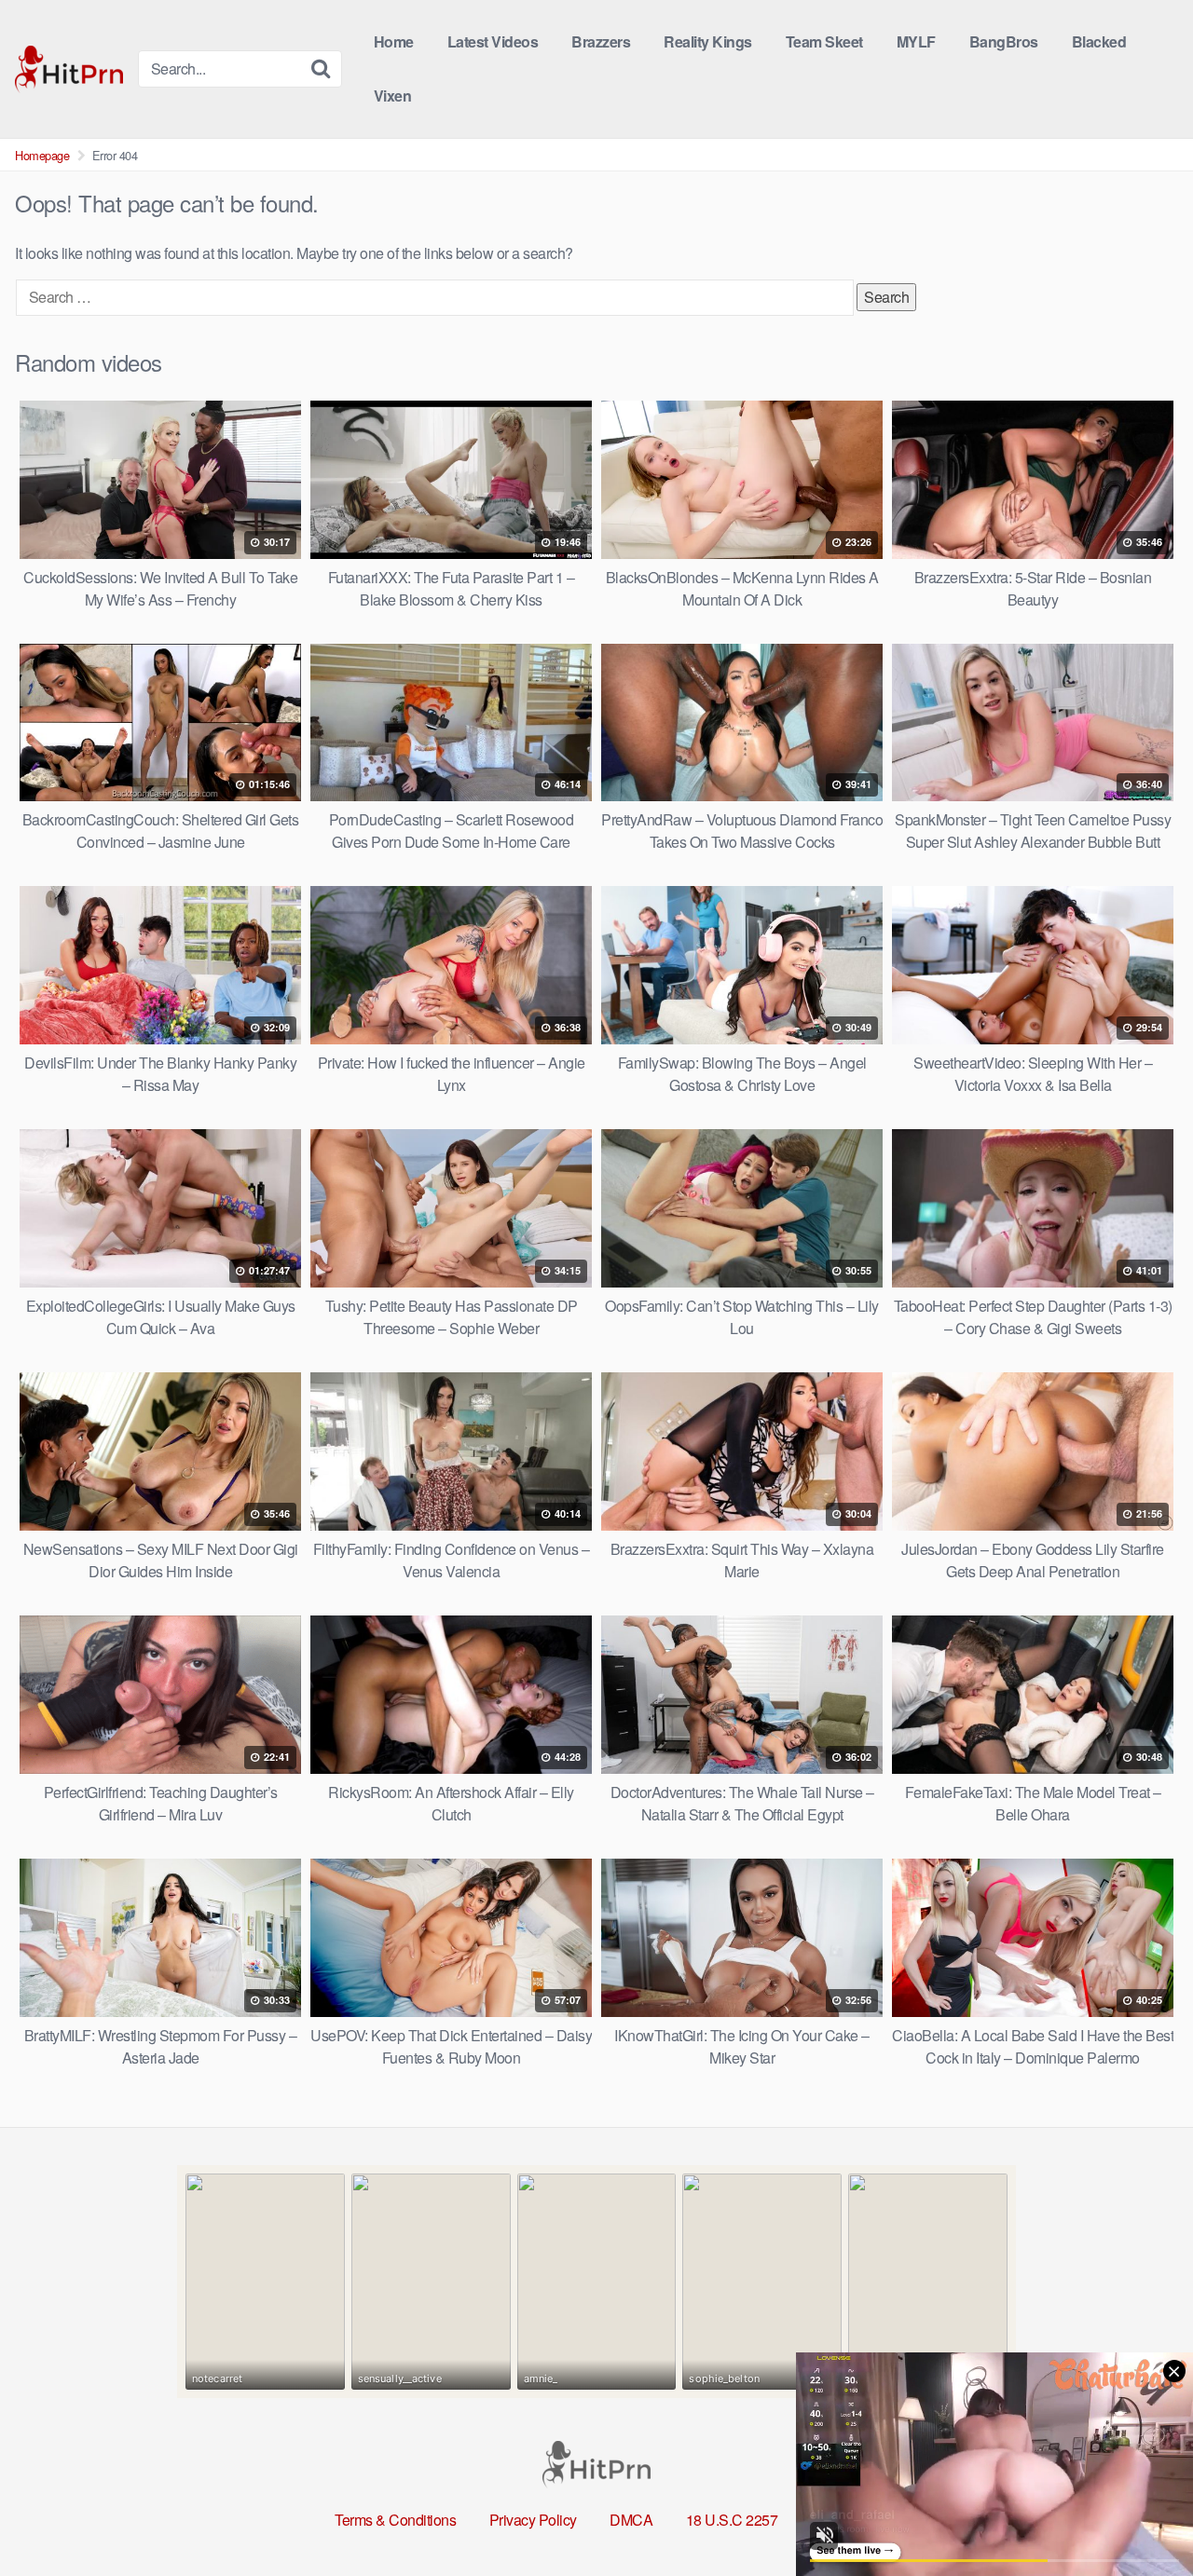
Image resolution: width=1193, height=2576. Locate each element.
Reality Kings (708, 41)
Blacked (1099, 41)
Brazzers (601, 41)
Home (394, 41)
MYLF (916, 41)
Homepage (42, 155)
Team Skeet (824, 41)
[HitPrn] (69, 69)
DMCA (631, 2520)
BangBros (1004, 41)
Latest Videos (493, 41)
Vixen (393, 95)
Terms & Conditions (395, 2520)
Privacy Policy (533, 2520)
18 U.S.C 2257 (732, 2520)
